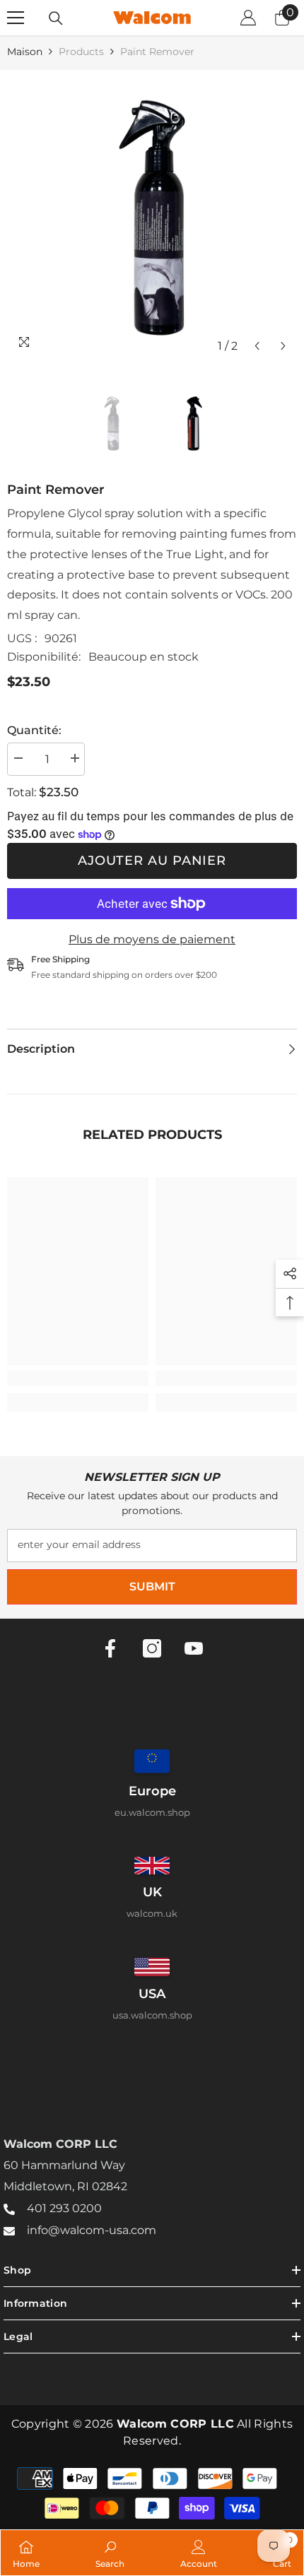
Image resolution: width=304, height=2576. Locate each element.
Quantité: (34, 730)
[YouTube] (194, 1648)
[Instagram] (152, 1648)
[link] (78, 1378)
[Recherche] (56, 18)
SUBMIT (152, 1587)
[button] (257, 346)
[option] (152, 215)
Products (81, 52)
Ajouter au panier (152, 861)
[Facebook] (110, 1648)
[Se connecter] (248, 18)
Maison (25, 52)
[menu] (16, 18)
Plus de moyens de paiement (152, 939)
